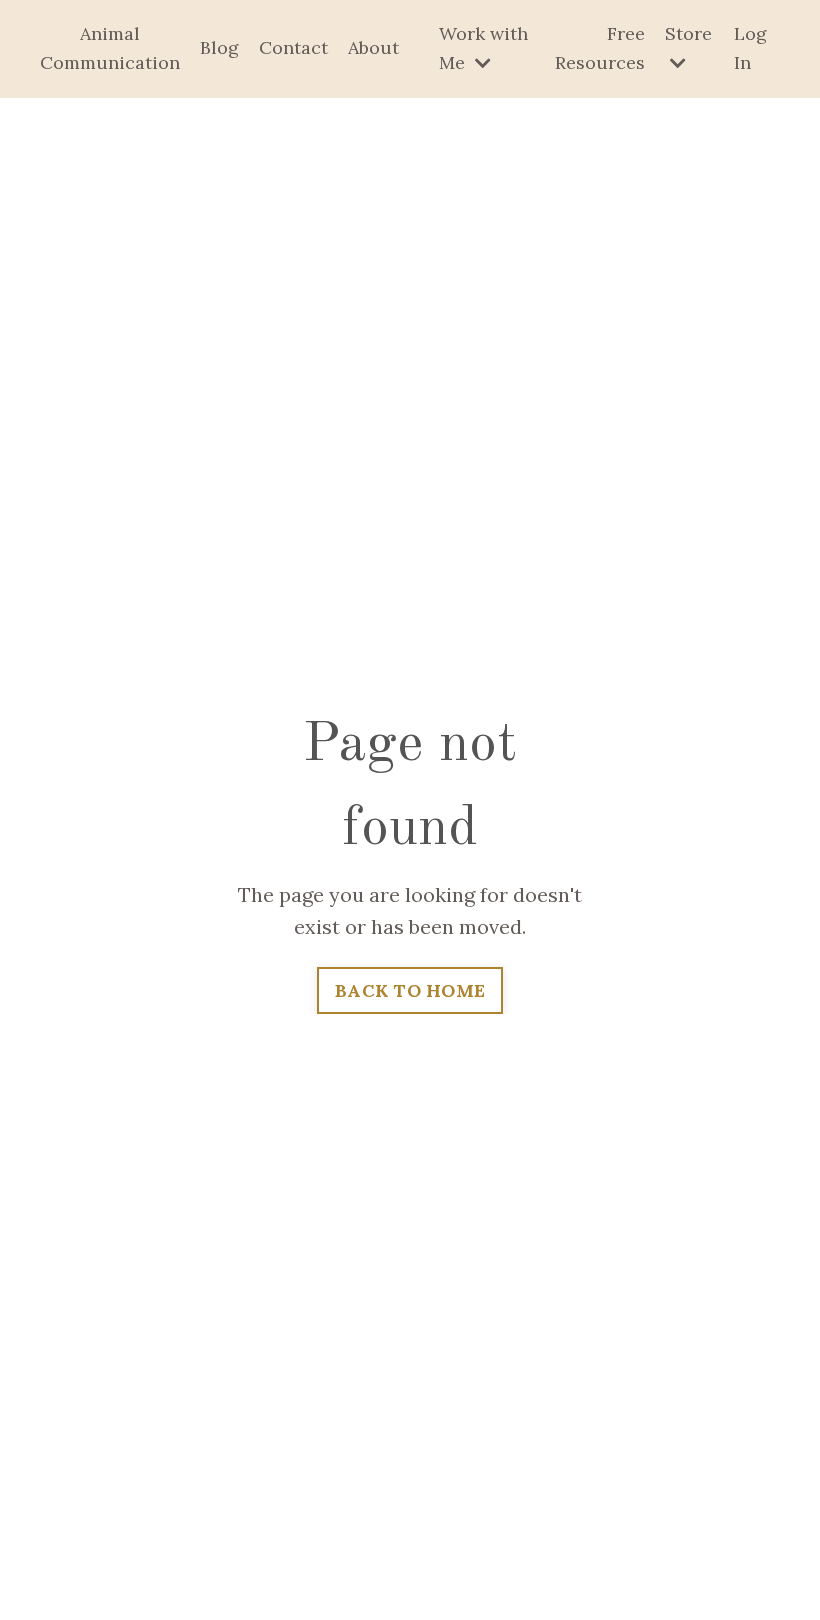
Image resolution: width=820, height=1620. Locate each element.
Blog (219, 47)
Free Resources (600, 48)
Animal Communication (110, 48)
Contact (293, 47)
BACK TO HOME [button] (410, 990)
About (373, 47)
